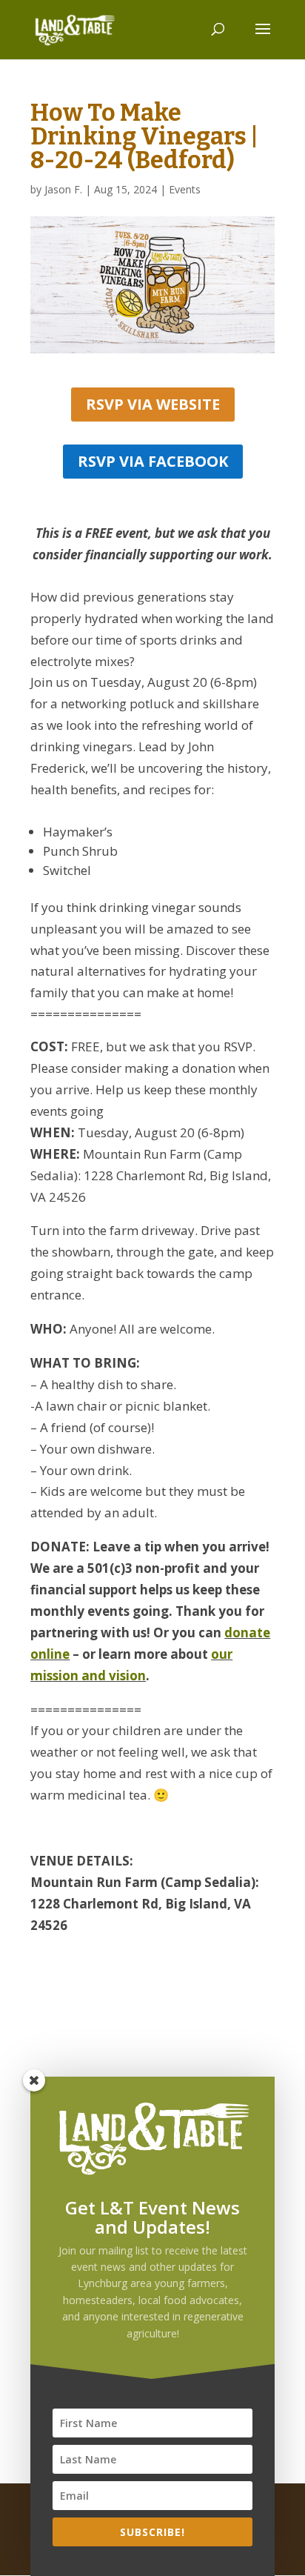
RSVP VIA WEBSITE (153, 404)
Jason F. (63, 189)
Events (185, 189)
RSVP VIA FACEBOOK (153, 461)
